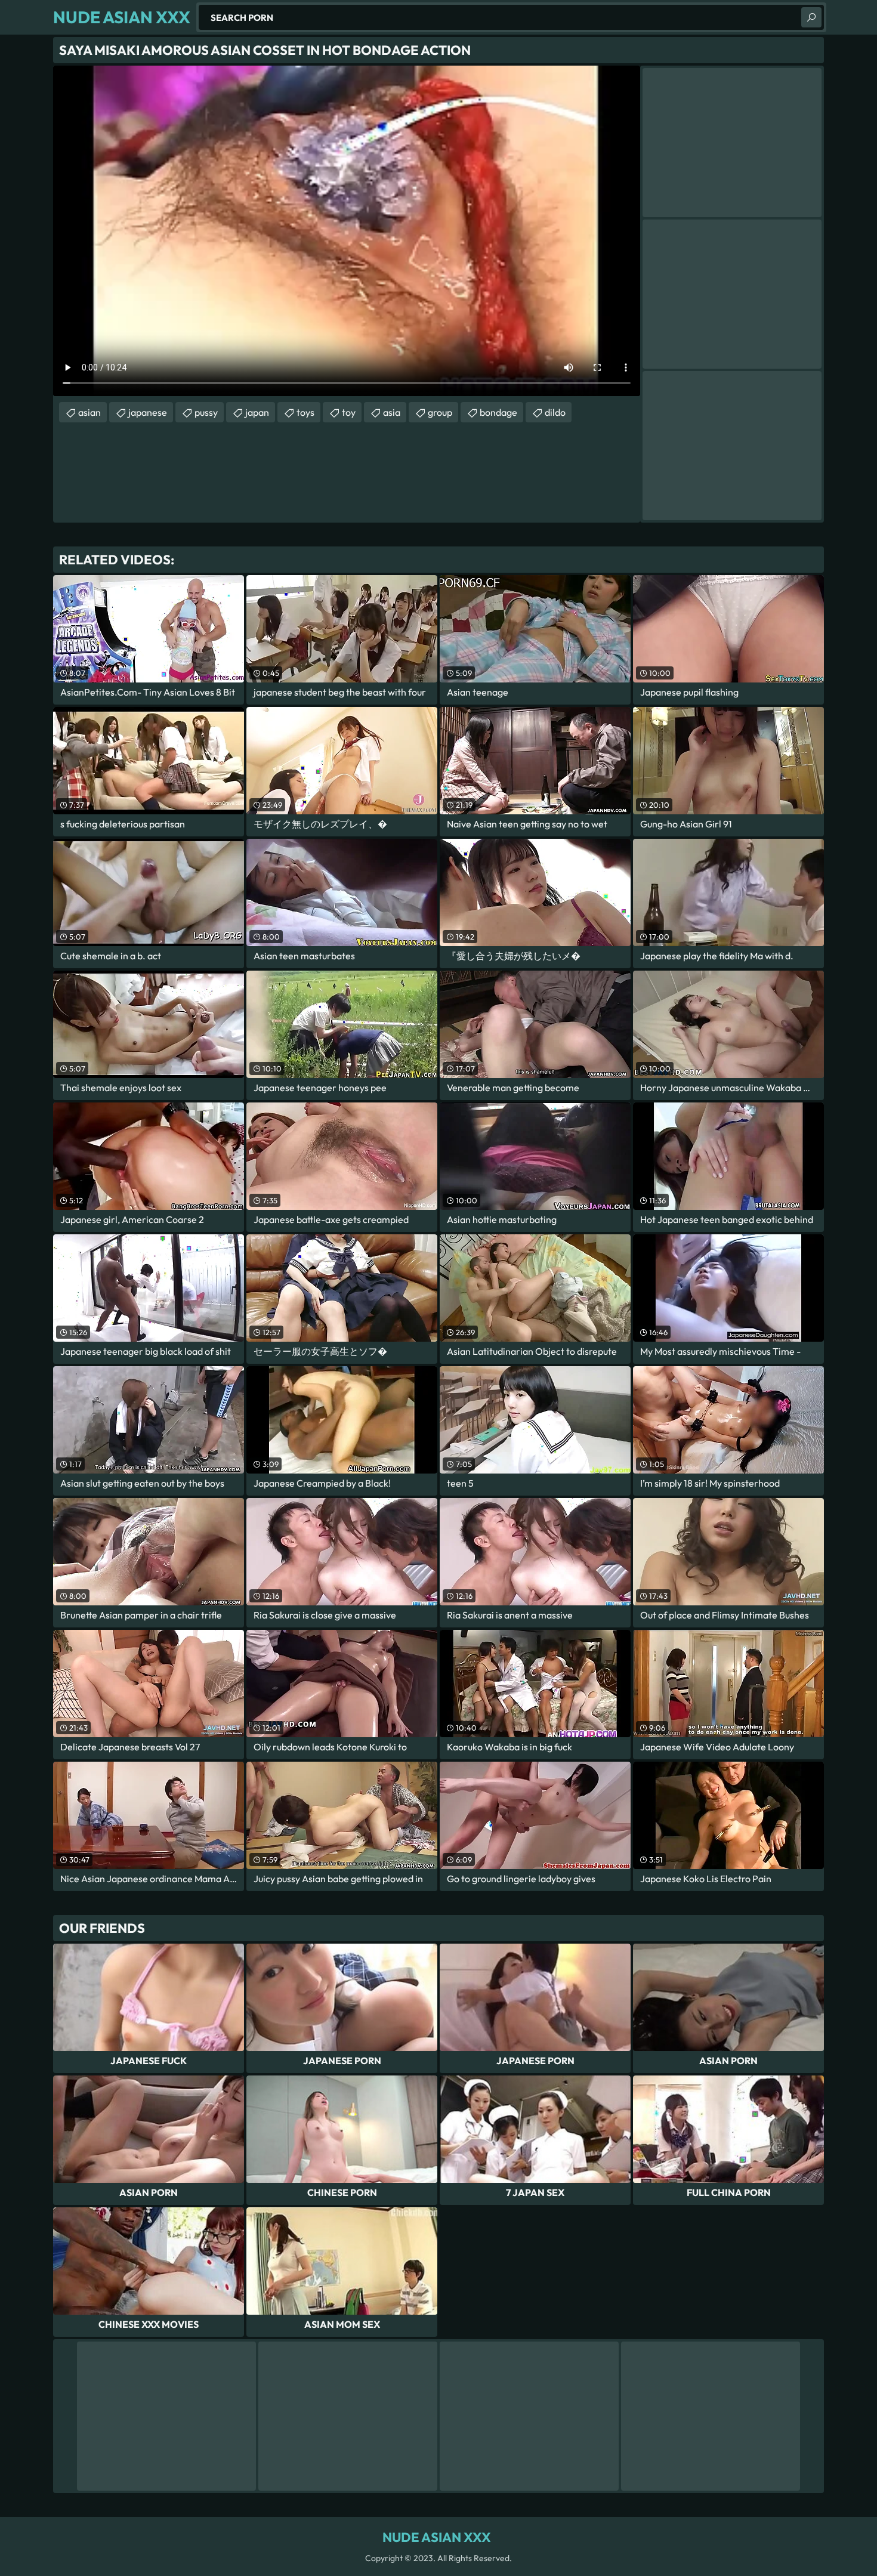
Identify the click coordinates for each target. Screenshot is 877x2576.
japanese (148, 412)
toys (305, 412)
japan (257, 412)
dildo (555, 412)
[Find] (811, 17)
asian (89, 412)
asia (392, 412)
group (440, 412)
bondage (498, 412)
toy (349, 412)
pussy (206, 412)
